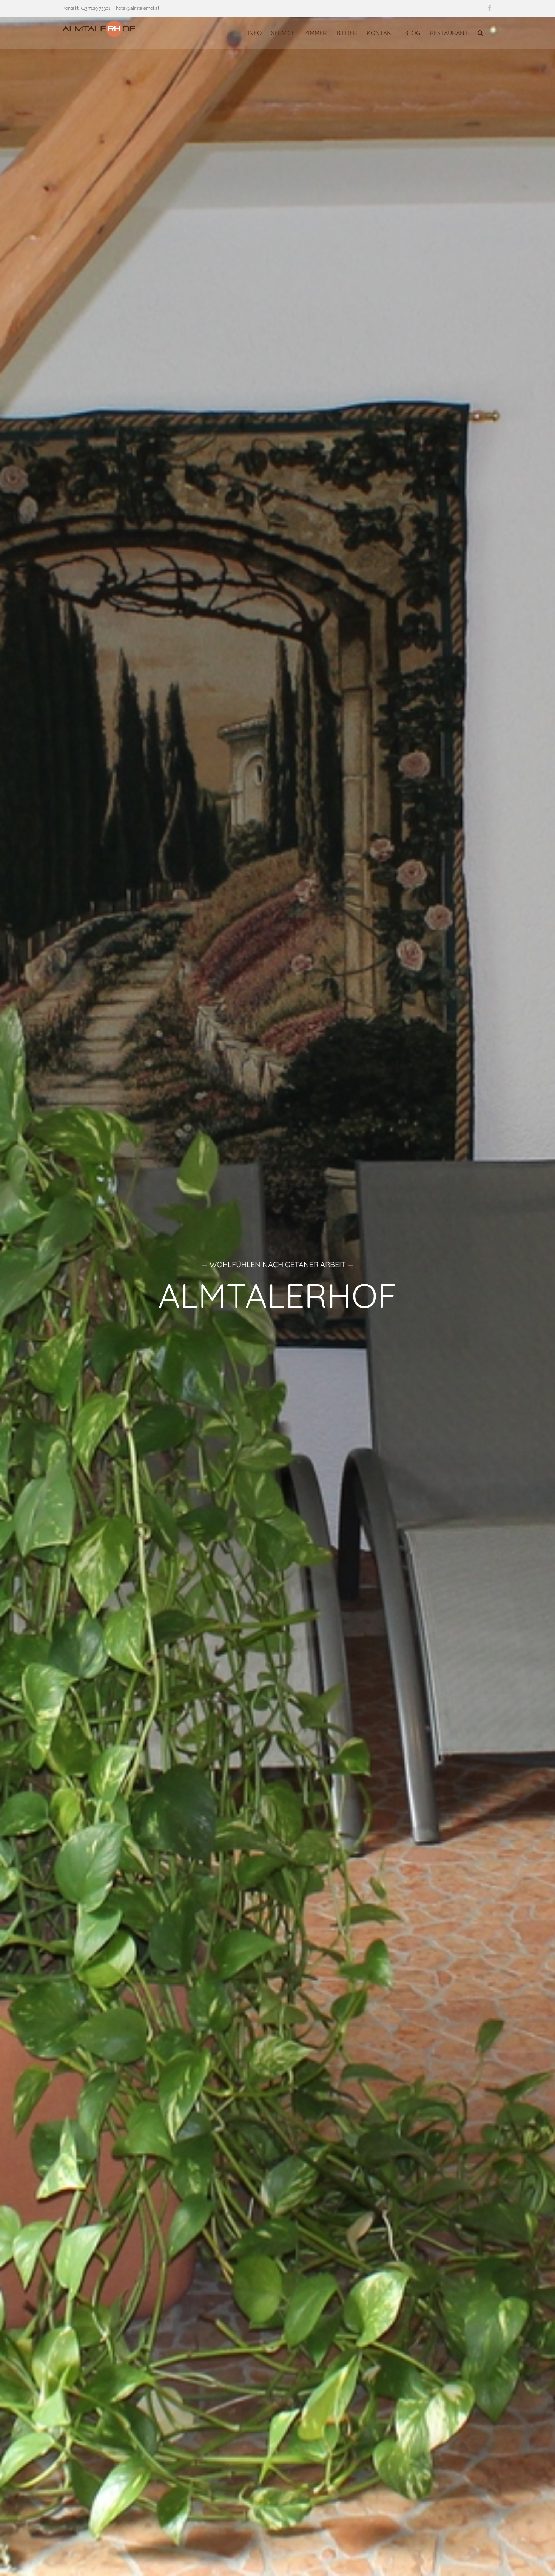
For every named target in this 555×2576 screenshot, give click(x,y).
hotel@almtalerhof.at (138, 8)
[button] (480, 33)
